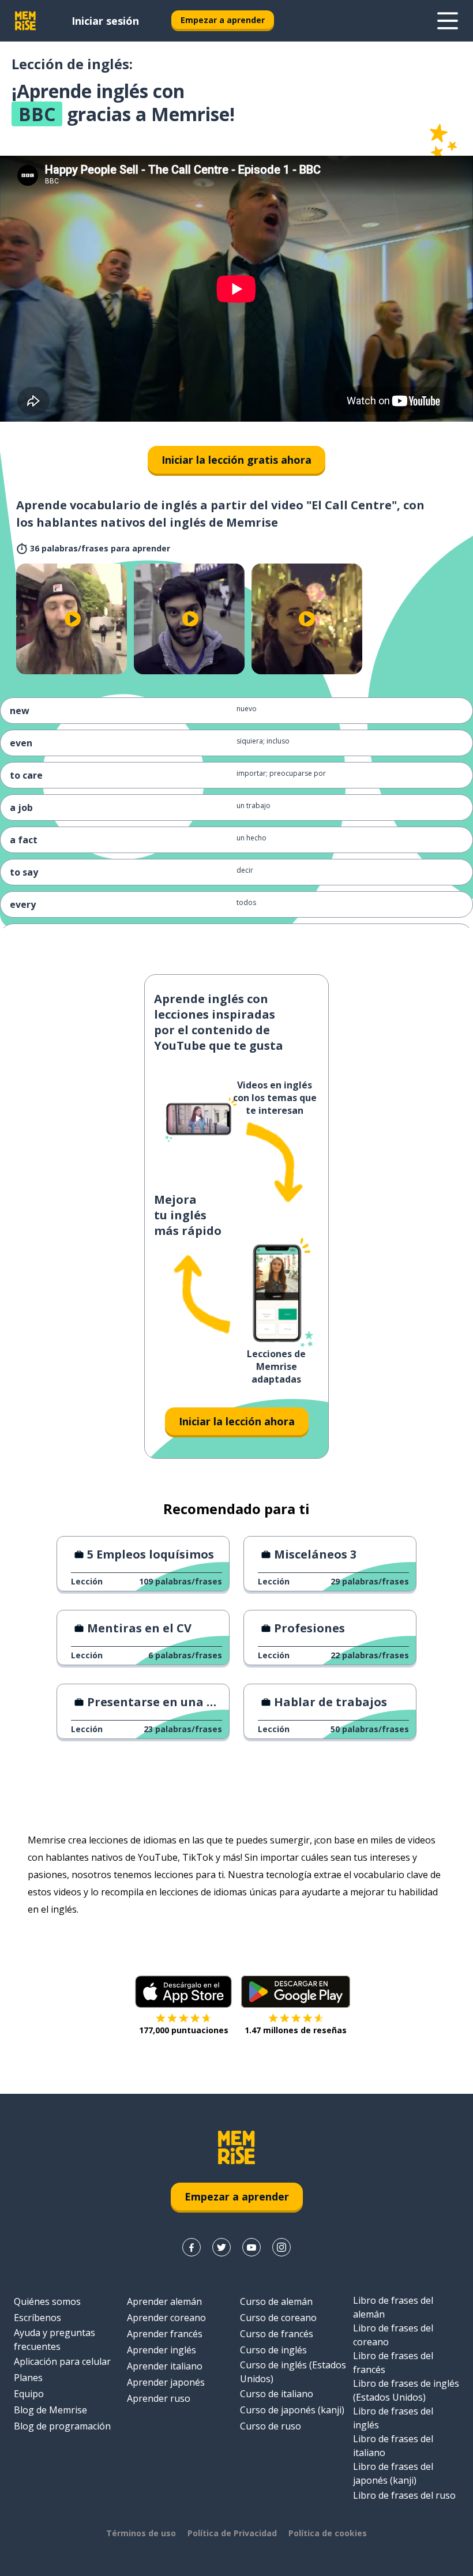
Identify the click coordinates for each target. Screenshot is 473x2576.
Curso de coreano (278, 2318)
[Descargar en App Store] (183, 1992)
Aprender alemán (164, 2301)
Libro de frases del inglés (393, 2418)
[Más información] (448, 21)
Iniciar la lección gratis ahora (236, 460)
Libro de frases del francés (393, 2363)
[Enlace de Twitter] (222, 2247)
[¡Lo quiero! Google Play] (296, 1992)
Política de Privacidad (232, 2533)
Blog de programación (62, 2426)
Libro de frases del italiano (393, 2446)
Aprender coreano (166, 2318)
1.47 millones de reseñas (296, 2030)
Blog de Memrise (50, 2410)
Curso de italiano (277, 2394)
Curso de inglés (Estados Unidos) (293, 2372)
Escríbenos (37, 2318)
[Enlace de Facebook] (192, 2247)
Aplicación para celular (62, 2361)
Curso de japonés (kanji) (292, 2410)
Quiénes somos (47, 2301)
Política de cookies (328, 2533)
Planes (28, 2378)
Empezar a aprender (223, 20)
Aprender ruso (159, 2398)
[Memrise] (25, 21)
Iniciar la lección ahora (237, 1421)
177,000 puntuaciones (184, 2030)
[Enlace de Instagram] (281, 2247)
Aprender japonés (166, 2382)
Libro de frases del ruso (404, 2495)
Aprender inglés (162, 2350)
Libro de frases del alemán (393, 2307)
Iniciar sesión (105, 21)
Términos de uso (141, 2533)
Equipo (29, 2394)
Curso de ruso (271, 2426)
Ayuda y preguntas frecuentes (55, 2340)
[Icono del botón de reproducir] (73, 619)
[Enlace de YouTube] (251, 2247)
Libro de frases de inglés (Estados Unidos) (406, 2390)
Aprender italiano (165, 2366)
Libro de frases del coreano (393, 2335)
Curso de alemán (276, 2301)
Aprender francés (165, 2334)
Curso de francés (277, 2334)
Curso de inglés (273, 2350)
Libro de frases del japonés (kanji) (393, 2473)
